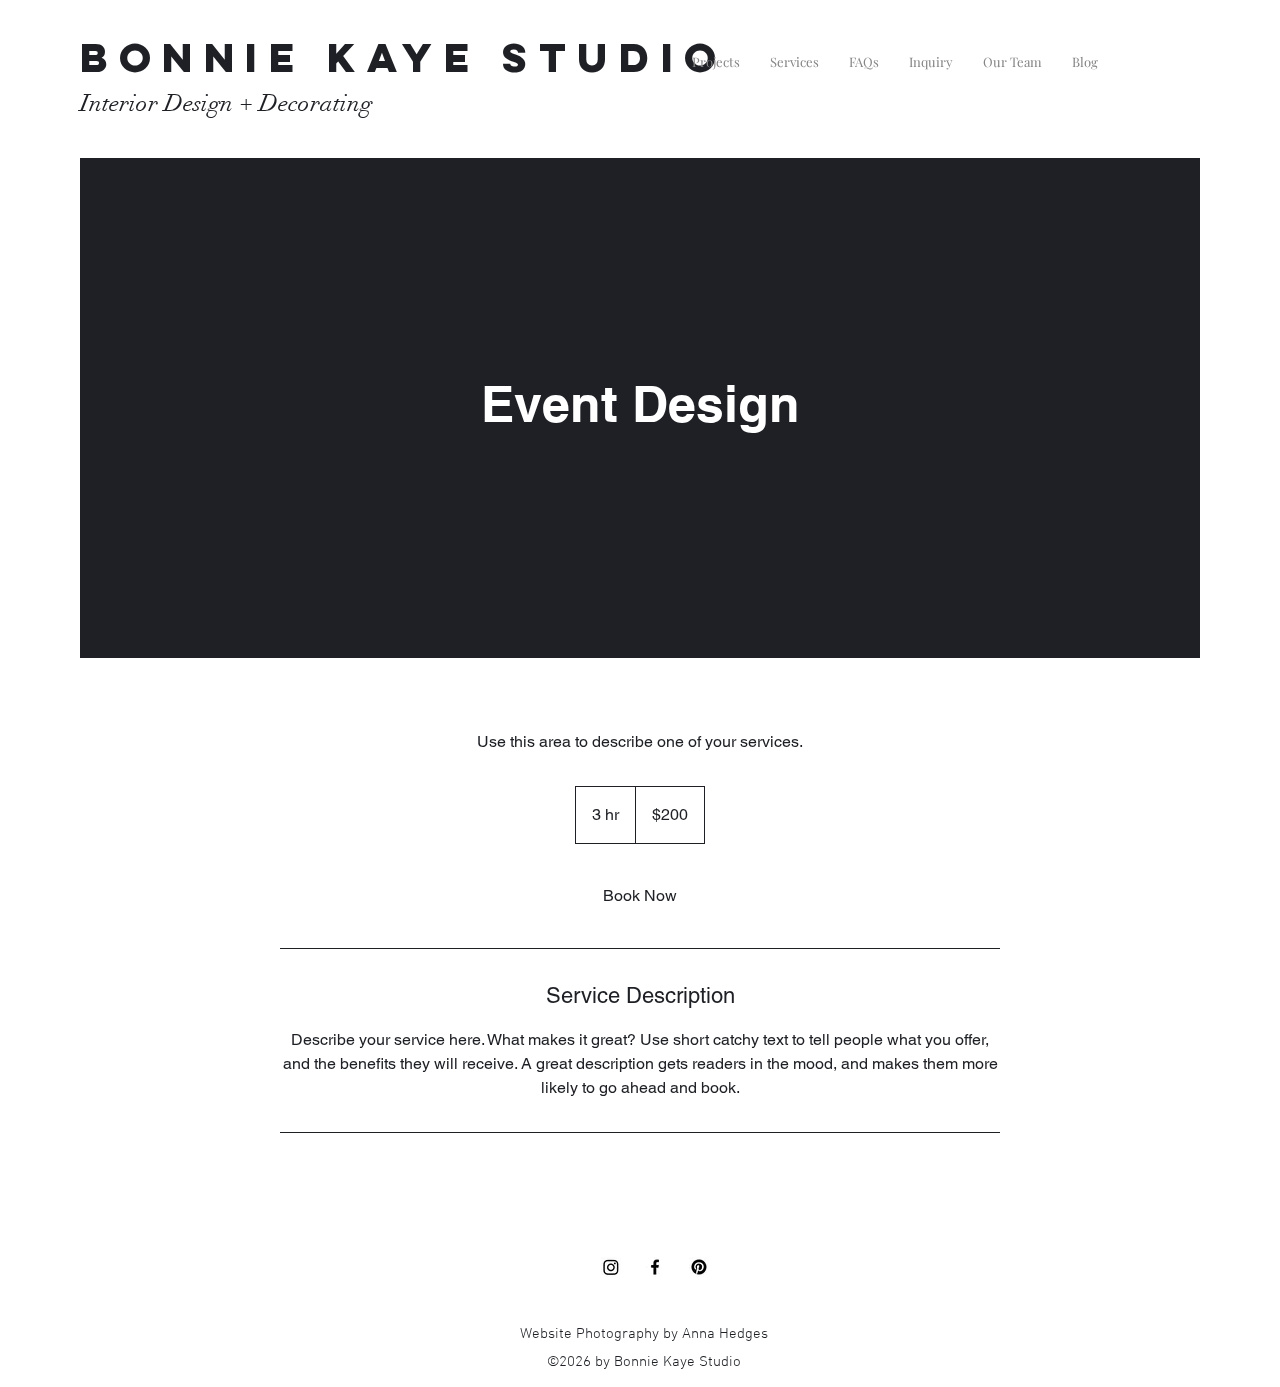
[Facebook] (655, 1267)
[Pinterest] (699, 1267)
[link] (640, 896)
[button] (716, 53)
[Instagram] (611, 1267)
